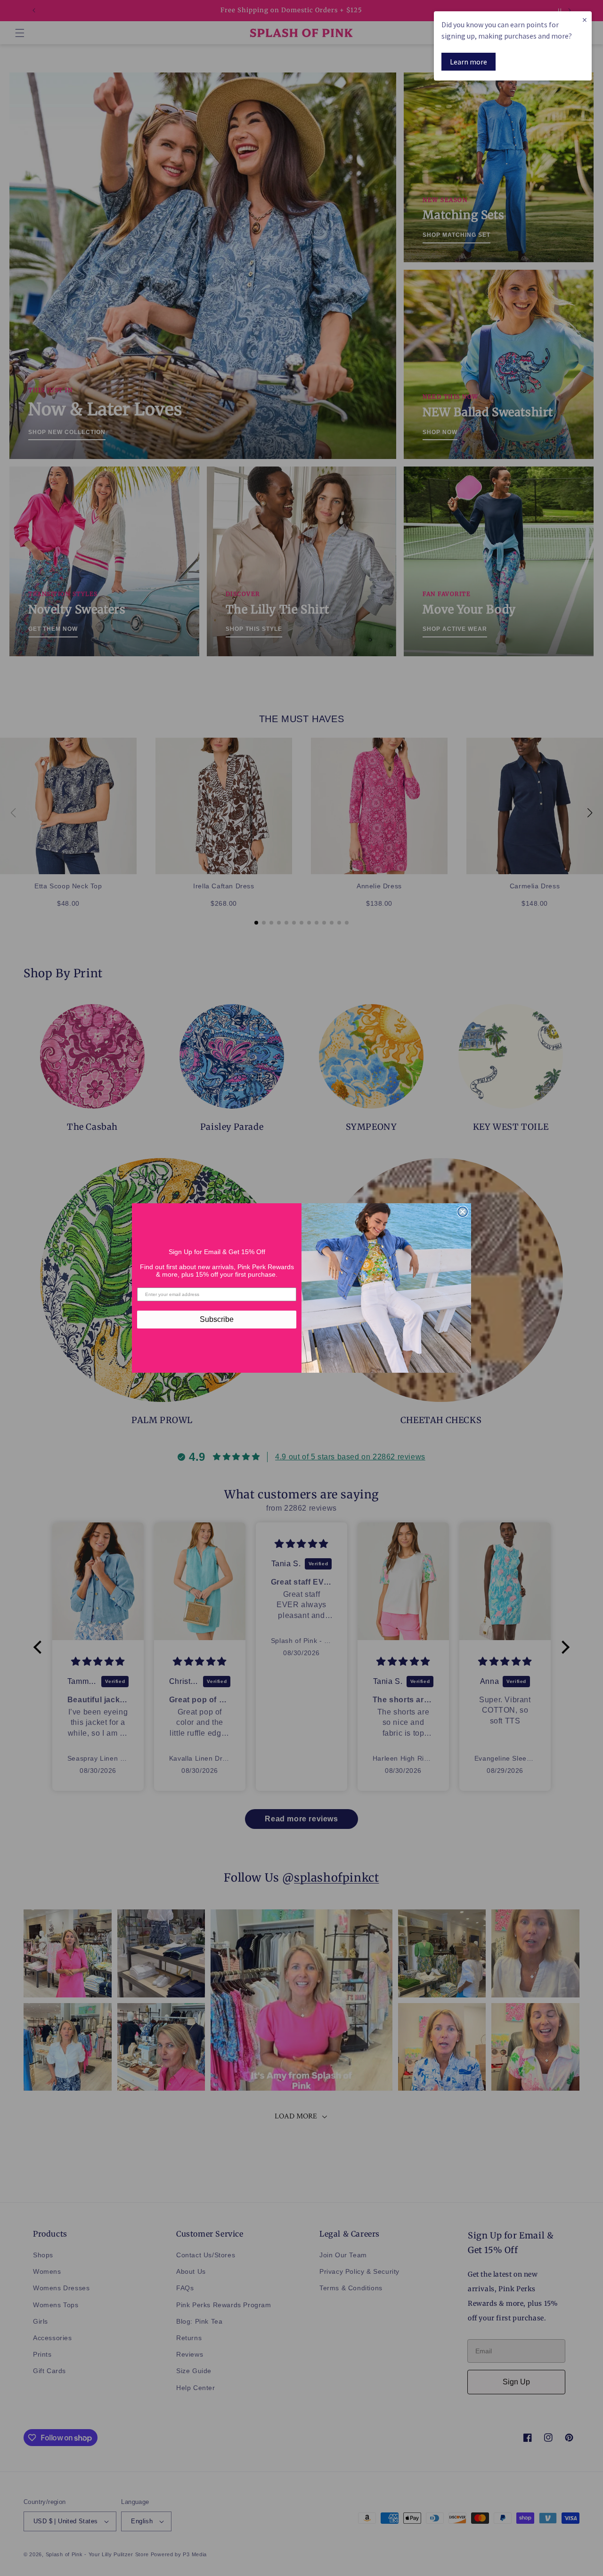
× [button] (585, 20)
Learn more (469, 62)
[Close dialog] (463, 1212)
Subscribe (217, 1319)
